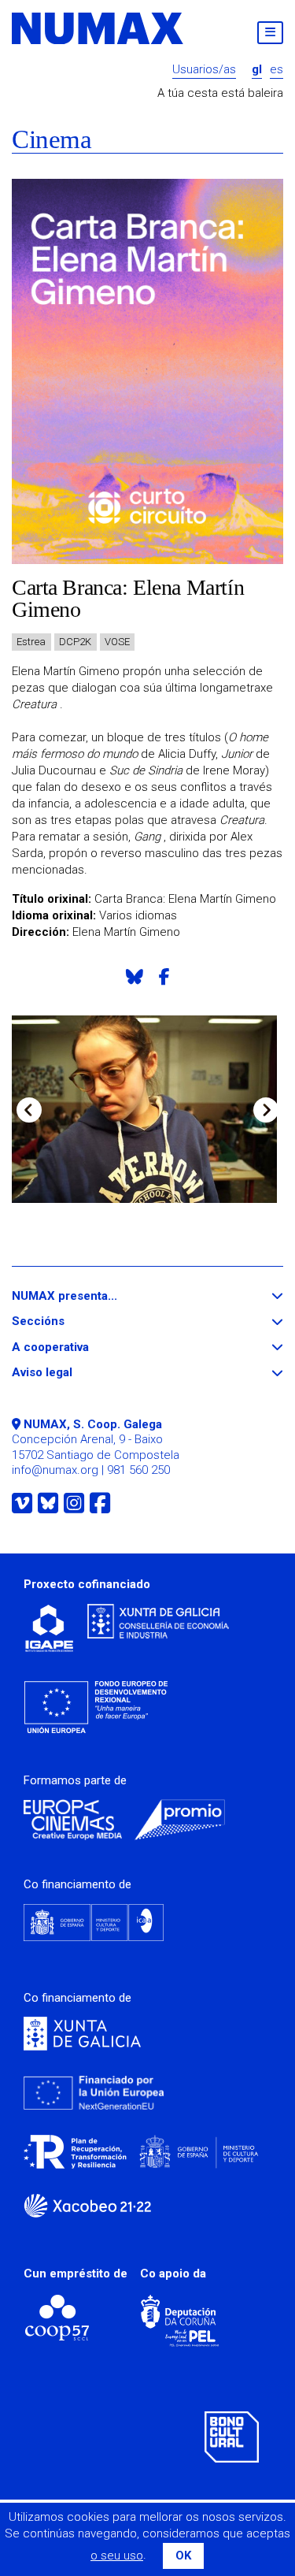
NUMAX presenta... (93, 1296)
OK (183, 2556)
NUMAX (98, 28)
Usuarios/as (204, 70)
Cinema (52, 140)
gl (257, 70)
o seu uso (117, 2556)
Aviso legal (71, 1373)
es (277, 70)
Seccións (67, 1321)
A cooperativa (79, 1347)
